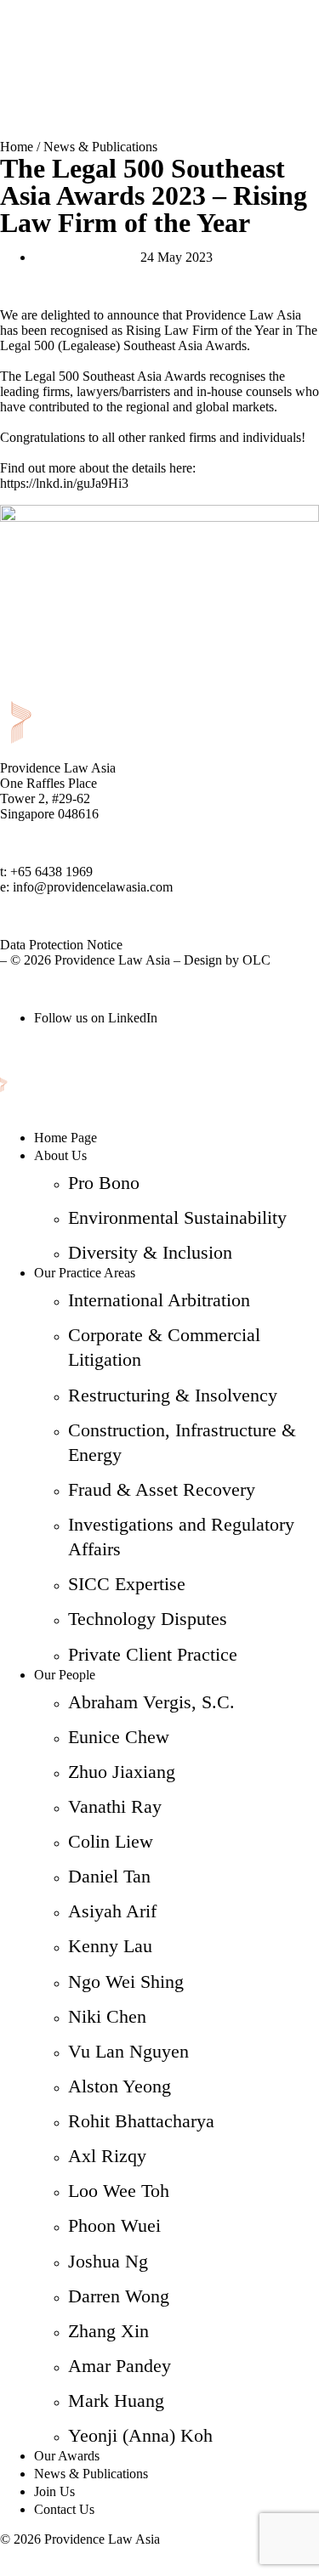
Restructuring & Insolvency (173, 1395)
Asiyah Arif (112, 1911)
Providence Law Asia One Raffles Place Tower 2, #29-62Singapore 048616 (58, 791)
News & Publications (100, 147)
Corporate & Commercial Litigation (164, 1347)
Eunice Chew (119, 1737)
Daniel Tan (109, 1876)
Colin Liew (111, 1841)
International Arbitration (159, 1300)
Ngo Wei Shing (126, 1982)
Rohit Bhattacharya (141, 2121)
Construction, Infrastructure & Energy (182, 1442)
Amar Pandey (120, 2366)
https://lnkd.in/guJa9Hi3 (64, 483)
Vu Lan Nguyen (128, 2051)
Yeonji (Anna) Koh (140, 2435)
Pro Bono (104, 1183)
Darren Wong (119, 2296)
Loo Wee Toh (119, 2191)
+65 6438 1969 (51, 872)
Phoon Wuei (114, 2225)
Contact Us (64, 2509)
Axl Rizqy (107, 2156)
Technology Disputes (148, 1619)
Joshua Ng (108, 2261)
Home (17, 147)
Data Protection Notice (61, 945)
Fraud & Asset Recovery (162, 1489)
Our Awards (67, 2456)
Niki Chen (107, 2016)
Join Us (54, 2491)
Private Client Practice (153, 1654)
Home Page (66, 1138)
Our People (65, 1675)
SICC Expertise (127, 1584)
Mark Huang (116, 2400)
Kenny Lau (110, 1946)
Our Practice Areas (85, 1273)
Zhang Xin (108, 2331)
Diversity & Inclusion (150, 1252)
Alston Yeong (120, 2086)
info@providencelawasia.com (93, 887)
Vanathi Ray (115, 1806)
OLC (256, 960)
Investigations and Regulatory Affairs (181, 1537)
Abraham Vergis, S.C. (151, 1702)
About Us (60, 1155)
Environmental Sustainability (177, 1217)
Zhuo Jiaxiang (122, 1772)
